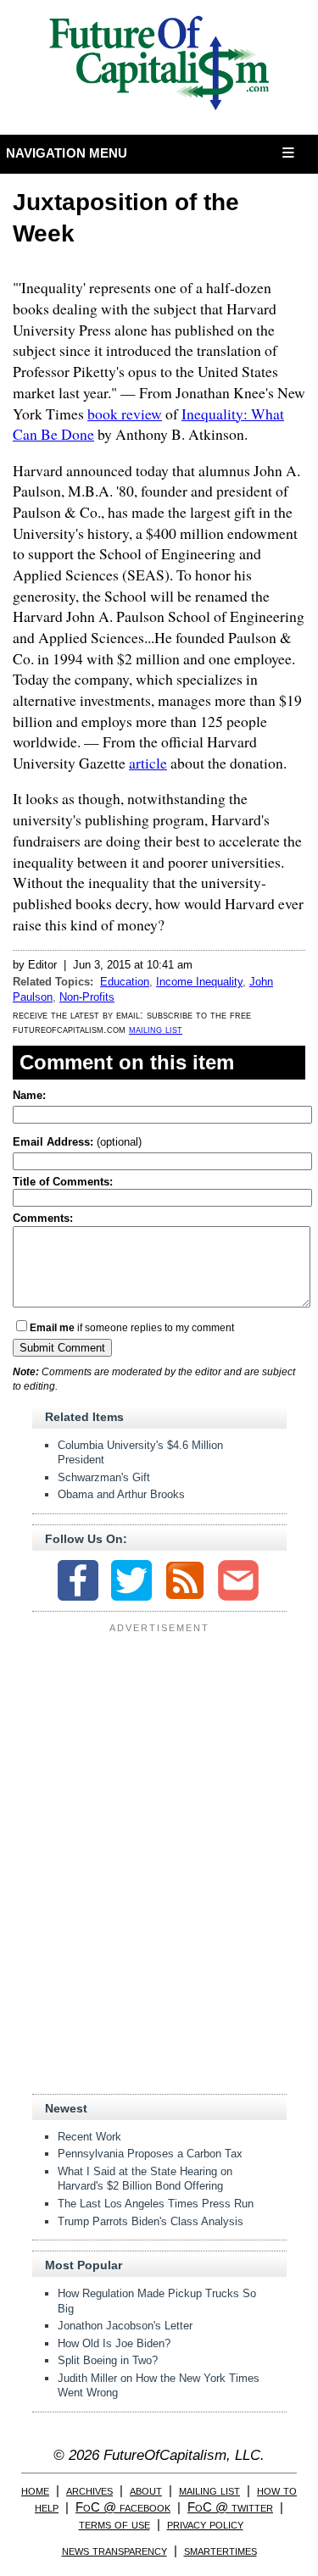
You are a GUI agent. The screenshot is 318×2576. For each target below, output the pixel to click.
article (148, 763)
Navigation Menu (67, 153)
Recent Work (89, 2137)
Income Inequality (199, 982)
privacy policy (205, 2524)
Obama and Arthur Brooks (121, 1494)
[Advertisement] (159, 1744)
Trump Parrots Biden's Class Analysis (151, 2221)
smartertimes (220, 2550)
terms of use (114, 2524)
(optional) (77, 1142)
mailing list (156, 1029)
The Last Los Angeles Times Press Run (156, 2204)
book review (125, 414)
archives (89, 2490)
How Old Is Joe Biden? (114, 2343)
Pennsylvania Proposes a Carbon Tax (150, 2154)
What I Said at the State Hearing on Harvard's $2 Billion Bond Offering (145, 2179)
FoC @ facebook (123, 2507)
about (146, 2490)
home (35, 2490)
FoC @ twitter (230, 2507)
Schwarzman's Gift (104, 1477)
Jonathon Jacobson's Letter (125, 2326)
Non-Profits (87, 997)
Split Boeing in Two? (108, 2360)
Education (125, 982)
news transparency (114, 2550)
